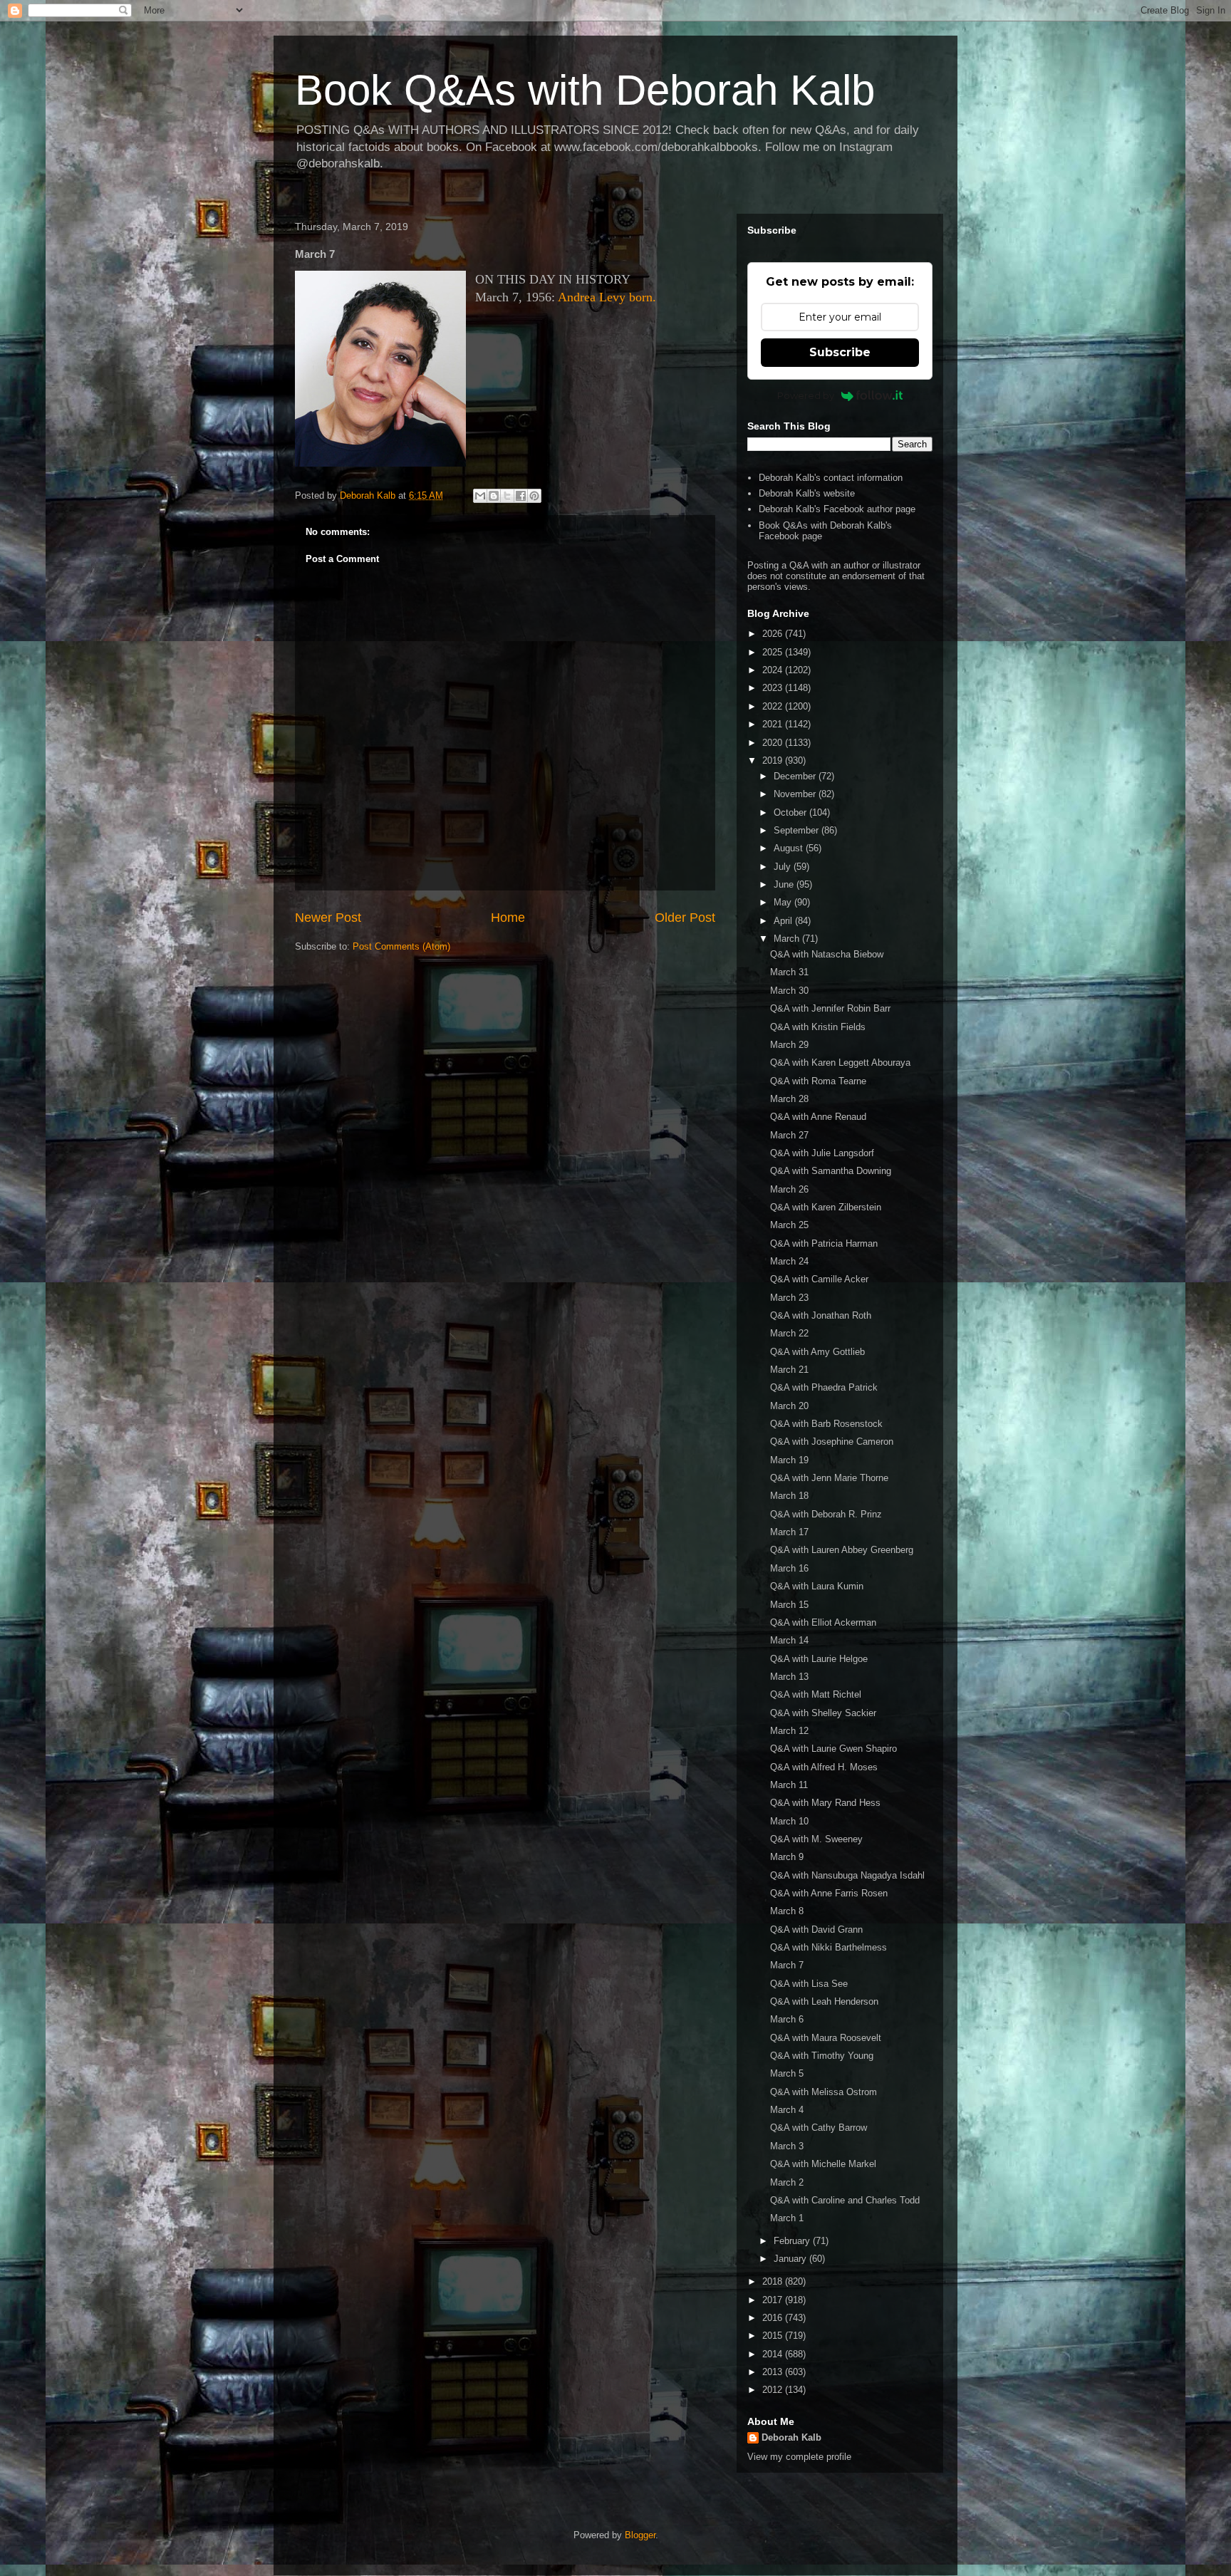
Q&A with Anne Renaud (818, 1117)
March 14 (789, 1640)
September (798, 830)
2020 (774, 743)
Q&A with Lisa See (809, 1984)
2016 (774, 2318)
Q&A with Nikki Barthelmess (829, 1947)
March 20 (789, 1406)
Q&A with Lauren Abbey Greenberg (842, 1550)
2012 (774, 2390)
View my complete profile (799, 2457)
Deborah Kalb (791, 2437)
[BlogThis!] (494, 496)
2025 (774, 652)
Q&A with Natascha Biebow (827, 954)
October (791, 812)
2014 (774, 2354)
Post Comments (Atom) (401, 946)
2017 (774, 2300)
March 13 (789, 1677)
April (784, 921)
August (790, 848)
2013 (774, 2372)
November (796, 794)
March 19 (789, 1460)
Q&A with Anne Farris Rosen (829, 1893)
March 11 (789, 1785)
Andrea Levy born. (607, 297)
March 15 (789, 1605)
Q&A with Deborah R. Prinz (826, 1514)
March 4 (787, 2110)
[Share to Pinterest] (534, 496)
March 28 (789, 1099)
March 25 (789, 1225)
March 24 (789, 1261)
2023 (774, 688)
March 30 (789, 991)
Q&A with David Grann (816, 1930)
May (784, 902)
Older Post (685, 918)
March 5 (787, 2073)
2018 (774, 2281)
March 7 (787, 1965)
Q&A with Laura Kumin (817, 1586)
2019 (774, 760)
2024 (774, 670)
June (785, 884)
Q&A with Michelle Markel (823, 2164)
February (793, 2241)
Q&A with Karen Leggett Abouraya (840, 1063)
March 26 (789, 1189)
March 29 (789, 1045)
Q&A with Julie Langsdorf (822, 1153)
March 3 (787, 2146)
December (796, 776)
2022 (774, 706)
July (784, 867)
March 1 (787, 2218)
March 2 (787, 2182)
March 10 (789, 1821)
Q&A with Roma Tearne (818, 1081)
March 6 (787, 2019)
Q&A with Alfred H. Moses (824, 1767)
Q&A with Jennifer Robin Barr (830, 1008)
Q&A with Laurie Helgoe (819, 1659)
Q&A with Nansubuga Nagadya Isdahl (847, 1875)
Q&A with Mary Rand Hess (825, 1803)
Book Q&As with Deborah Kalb (585, 90)
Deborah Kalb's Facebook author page (837, 509)
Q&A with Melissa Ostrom (824, 2092)
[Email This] (480, 496)
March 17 (789, 1532)
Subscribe (840, 352)
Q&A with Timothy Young (822, 2056)
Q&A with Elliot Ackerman (823, 1622)
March (788, 939)
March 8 (787, 1911)
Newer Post (328, 918)
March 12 (789, 1731)
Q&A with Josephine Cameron (832, 1442)
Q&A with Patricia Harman (824, 1243)
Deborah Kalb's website (807, 493)
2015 (774, 2336)
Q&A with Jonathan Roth (821, 1315)
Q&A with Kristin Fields (818, 1027)
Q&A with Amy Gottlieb (817, 1352)
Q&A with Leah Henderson (824, 2001)
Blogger (640, 2535)
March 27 (789, 1135)
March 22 (789, 1333)
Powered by (806, 395)
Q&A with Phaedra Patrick (824, 1387)
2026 (774, 634)
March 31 (789, 972)
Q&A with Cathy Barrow (819, 2128)
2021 (774, 724)
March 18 (789, 1496)
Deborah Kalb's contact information (831, 478)
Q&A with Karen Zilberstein (826, 1207)
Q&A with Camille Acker (819, 1279)
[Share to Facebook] (521, 496)
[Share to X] (507, 496)
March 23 (789, 1298)
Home (508, 918)
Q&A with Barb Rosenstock (826, 1424)
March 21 (789, 1370)
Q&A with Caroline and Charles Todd (845, 2200)
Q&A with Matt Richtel (816, 1694)
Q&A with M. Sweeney (816, 1839)
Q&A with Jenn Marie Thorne (829, 1478)
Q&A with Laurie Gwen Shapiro (833, 1749)
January (791, 2259)
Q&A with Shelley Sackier (823, 1713)
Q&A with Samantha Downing (831, 1171)
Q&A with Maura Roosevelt (826, 2038)
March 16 (789, 1568)
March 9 (787, 1857)
